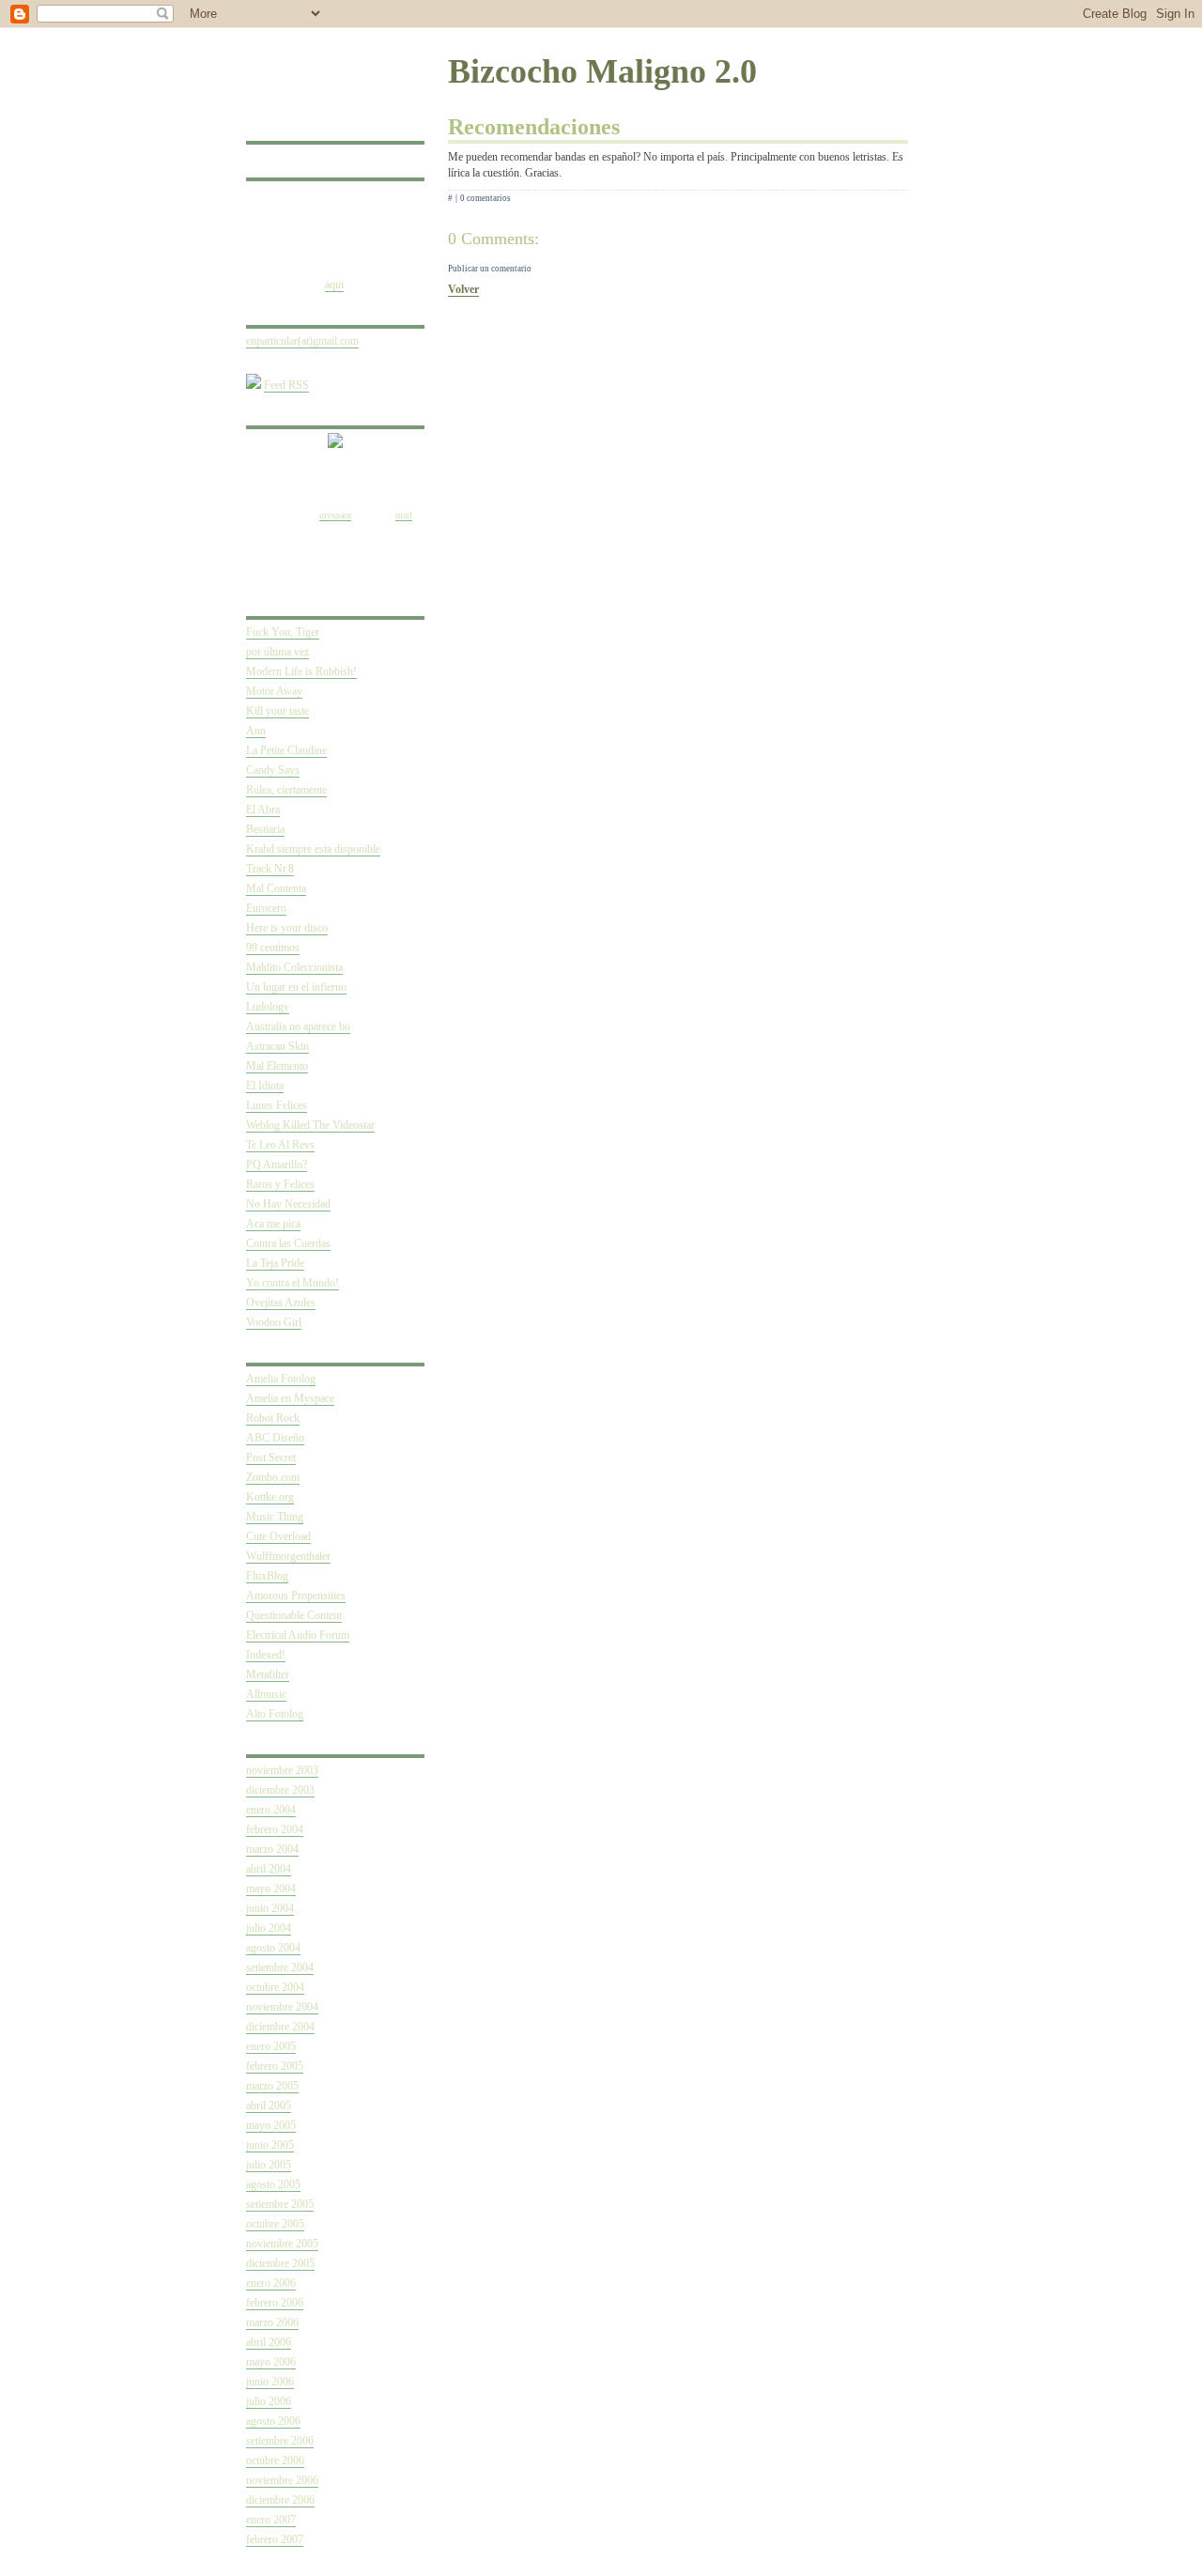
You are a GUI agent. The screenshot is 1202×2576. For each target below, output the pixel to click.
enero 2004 (271, 1810)
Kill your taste (277, 711)
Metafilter (268, 1674)
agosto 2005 (273, 2184)
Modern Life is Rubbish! (301, 671)
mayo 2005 (271, 2125)
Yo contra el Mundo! (293, 1283)
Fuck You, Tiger (283, 632)
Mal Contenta (276, 888)
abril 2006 (269, 2342)
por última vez (277, 652)
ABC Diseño (275, 1438)
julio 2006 (269, 2401)
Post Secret (271, 1458)
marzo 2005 (272, 2086)
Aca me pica (273, 1224)
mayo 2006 (271, 2362)
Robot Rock (273, 1418)
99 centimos (273, 948)
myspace (335, 515)
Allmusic (266, 1694)
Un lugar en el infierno (296, 987)
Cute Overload (278, 1536)
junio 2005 (270, 2145)
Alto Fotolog (275, 1714)
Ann (256, 731)
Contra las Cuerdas (288, 1243)
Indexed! (266, 1655)
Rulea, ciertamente (286, 790)
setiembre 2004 (280, 1967)
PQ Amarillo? (277, 1165)
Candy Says (273, 770)
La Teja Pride (275, 1263)
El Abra (263, 810)
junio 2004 (270, 1908)
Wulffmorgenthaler (288, 1556)
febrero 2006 (275, 2303)
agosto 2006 (273, 2421)
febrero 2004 (275, 1829)
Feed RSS (286, 385)
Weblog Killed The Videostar (310, 1125)
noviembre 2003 (282, 1770)
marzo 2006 (272, 2322)
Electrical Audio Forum (298, 1635)
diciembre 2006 (280, 2500)
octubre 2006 (275, 2460)
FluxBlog (267, 1576)
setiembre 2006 (280, 2441)
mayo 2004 (271, 1889)
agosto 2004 (273, 1948)
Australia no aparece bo (298, 1026)
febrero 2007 (275, 2539)
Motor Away (274, 691)
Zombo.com (273, 1477)
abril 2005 (269, 2106)
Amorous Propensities (296, 1596)
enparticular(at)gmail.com (302, 341)
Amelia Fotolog (281, 1379)
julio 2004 (269, 1928)
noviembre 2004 (282, 2007)
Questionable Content (294, 1615)
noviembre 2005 (282, 2244)
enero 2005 (271, 2046)
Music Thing (275, 1517)
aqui (334, 285)
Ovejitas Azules (281, 1303)
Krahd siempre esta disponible (313, 849)
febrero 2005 (275, 2066)
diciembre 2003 (280, 1790)
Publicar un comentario (490, 269)
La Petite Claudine (286, 750)
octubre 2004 (275, 1987)
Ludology (268, 1007)
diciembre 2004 (280, 2027)
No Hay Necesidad (288, 1204)
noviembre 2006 (282, 2480)
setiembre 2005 (280, 2204)
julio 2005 (269, 2165)
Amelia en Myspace (290, 1398)
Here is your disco (287, 928)
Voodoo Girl (274, 1322)
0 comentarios (485, 198)
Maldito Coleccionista (294, 967)
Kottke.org (270, 1497)
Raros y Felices (280, 1184)
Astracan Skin (277, 1046)
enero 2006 (271, 2283)
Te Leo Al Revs (280, 1145)
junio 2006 (270, 2382)
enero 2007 (271, 2520)
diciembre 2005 (280, 2263)
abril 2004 (269, 1869)
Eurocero (266, 908)
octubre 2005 (275, 2224)
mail (404, 515)
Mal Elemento (277, 1066)
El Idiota (265, 1086)
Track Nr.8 (270, 869)
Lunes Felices (277, 1105)
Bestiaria (265, 829)
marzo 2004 (272, 1849)
